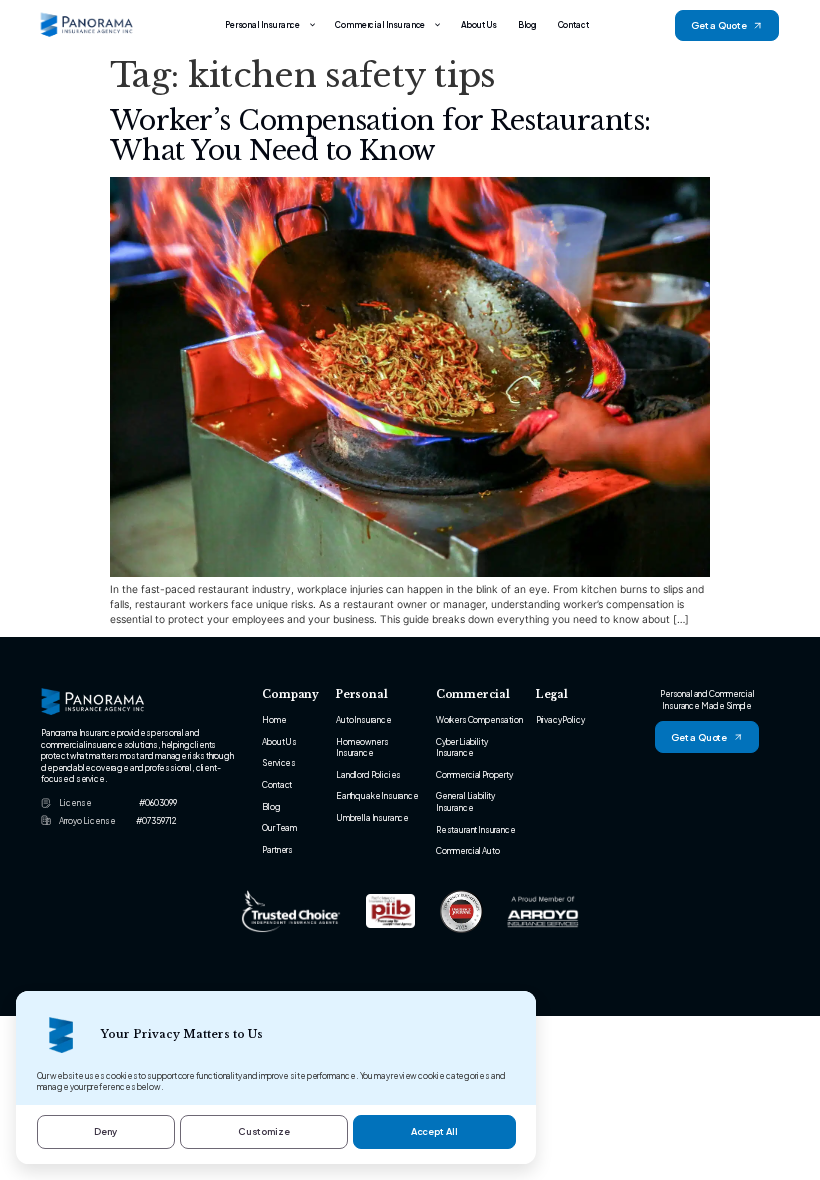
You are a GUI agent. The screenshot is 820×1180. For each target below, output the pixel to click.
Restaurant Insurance (476, 829)
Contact (573, 24)
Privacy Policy (560, 719)
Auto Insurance (364, 719)
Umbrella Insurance (372, 817)
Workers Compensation (479, 719)
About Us (479, 24)
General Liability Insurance (465, 801)
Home (274, 719)
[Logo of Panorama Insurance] (87, 25)
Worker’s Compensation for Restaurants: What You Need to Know (380, 136)
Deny (105, 1131)
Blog (527, 24)
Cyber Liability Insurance (462, 747)
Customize (264, 1131)
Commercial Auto (468, 850)
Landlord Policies (368, 774)
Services (279, 762)
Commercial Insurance (380, 24)
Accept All (434, 1131)
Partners (277, 849)
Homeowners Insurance (362, 747)
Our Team (279, 827)
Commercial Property (474, 774)
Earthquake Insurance (377, 795)
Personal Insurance (262, 24)
